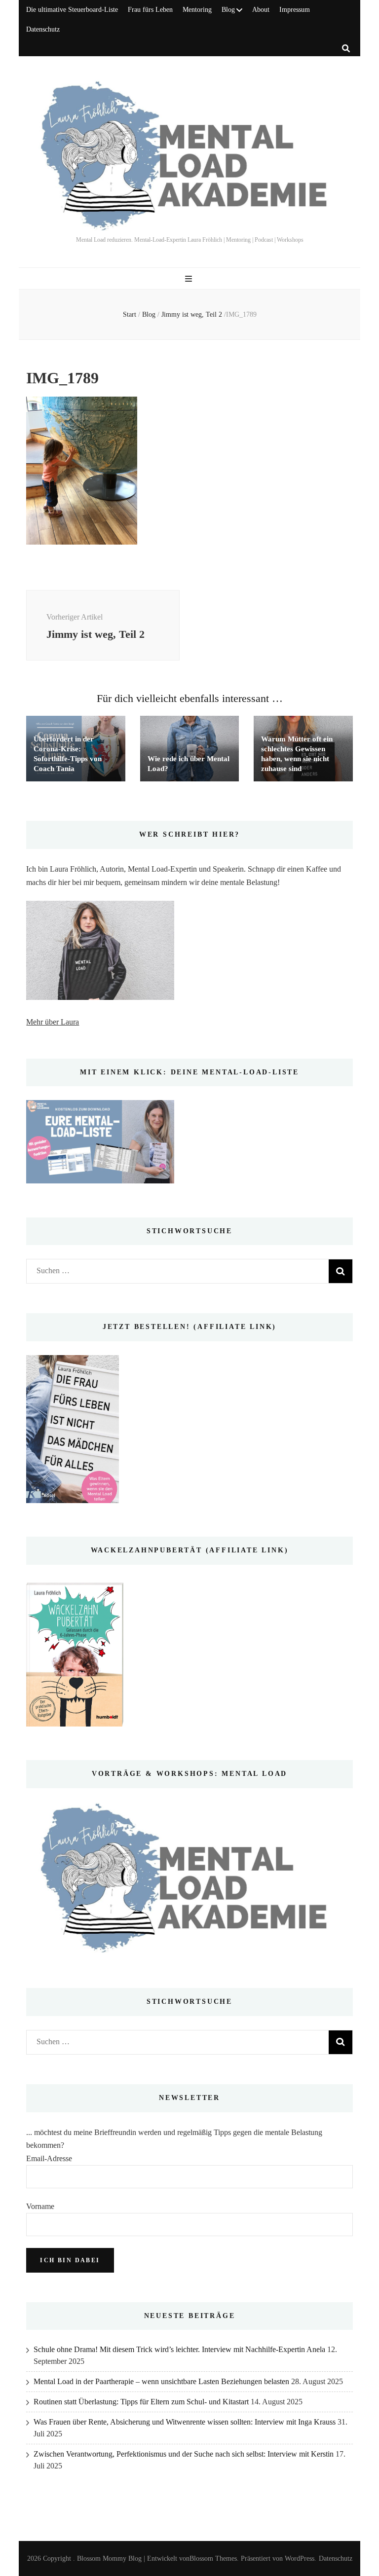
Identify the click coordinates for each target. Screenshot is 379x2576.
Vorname (40, 2206)
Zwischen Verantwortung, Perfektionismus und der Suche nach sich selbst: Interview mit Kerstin (184, 2454)
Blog (228, 10)
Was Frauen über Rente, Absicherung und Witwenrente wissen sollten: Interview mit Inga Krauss (185, 2422)
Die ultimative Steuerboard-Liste (72, 10)
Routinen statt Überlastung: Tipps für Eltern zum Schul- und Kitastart (141, 2402)
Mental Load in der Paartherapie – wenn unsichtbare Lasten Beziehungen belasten (161, 2381)
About (261, 10)
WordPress (300, 2558)
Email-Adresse (49, 2158)
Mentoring (197, 10)
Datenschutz (43, 29)
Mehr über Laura (53, 1022)
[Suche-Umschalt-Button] (346, 49)
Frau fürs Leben (150, 10)
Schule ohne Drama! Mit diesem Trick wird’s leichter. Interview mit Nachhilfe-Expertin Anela (179, 2349)
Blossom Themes (213, 2558)
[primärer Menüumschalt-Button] (190, 279)
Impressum (295, 10)
